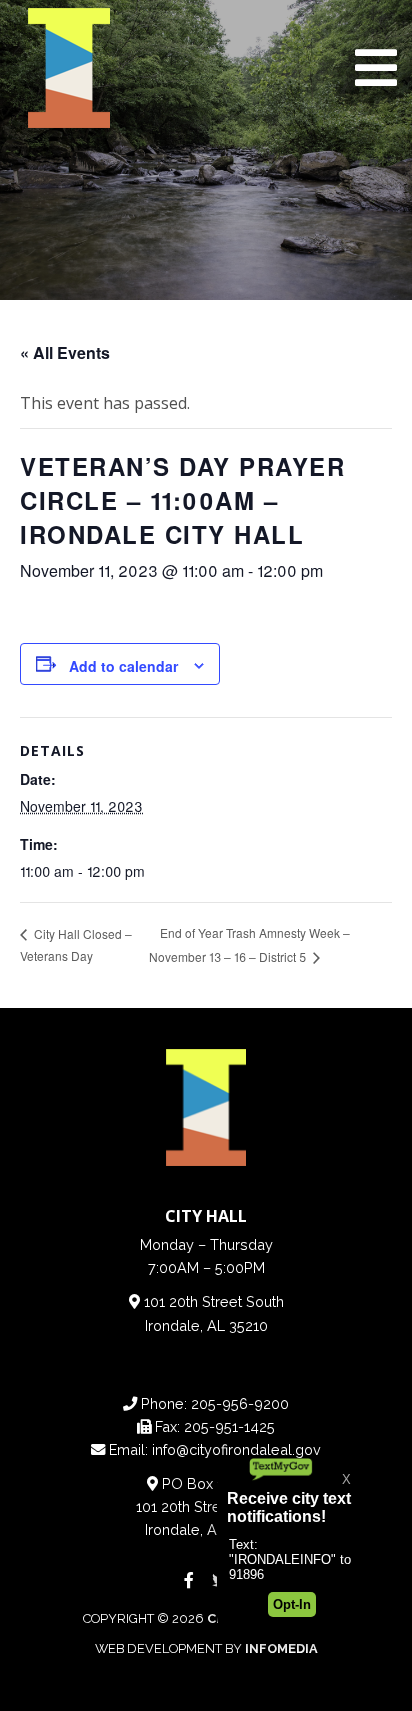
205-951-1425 (229, 1426)
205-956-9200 (240, 1403)
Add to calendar (123, 666)
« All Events (65, 352)
